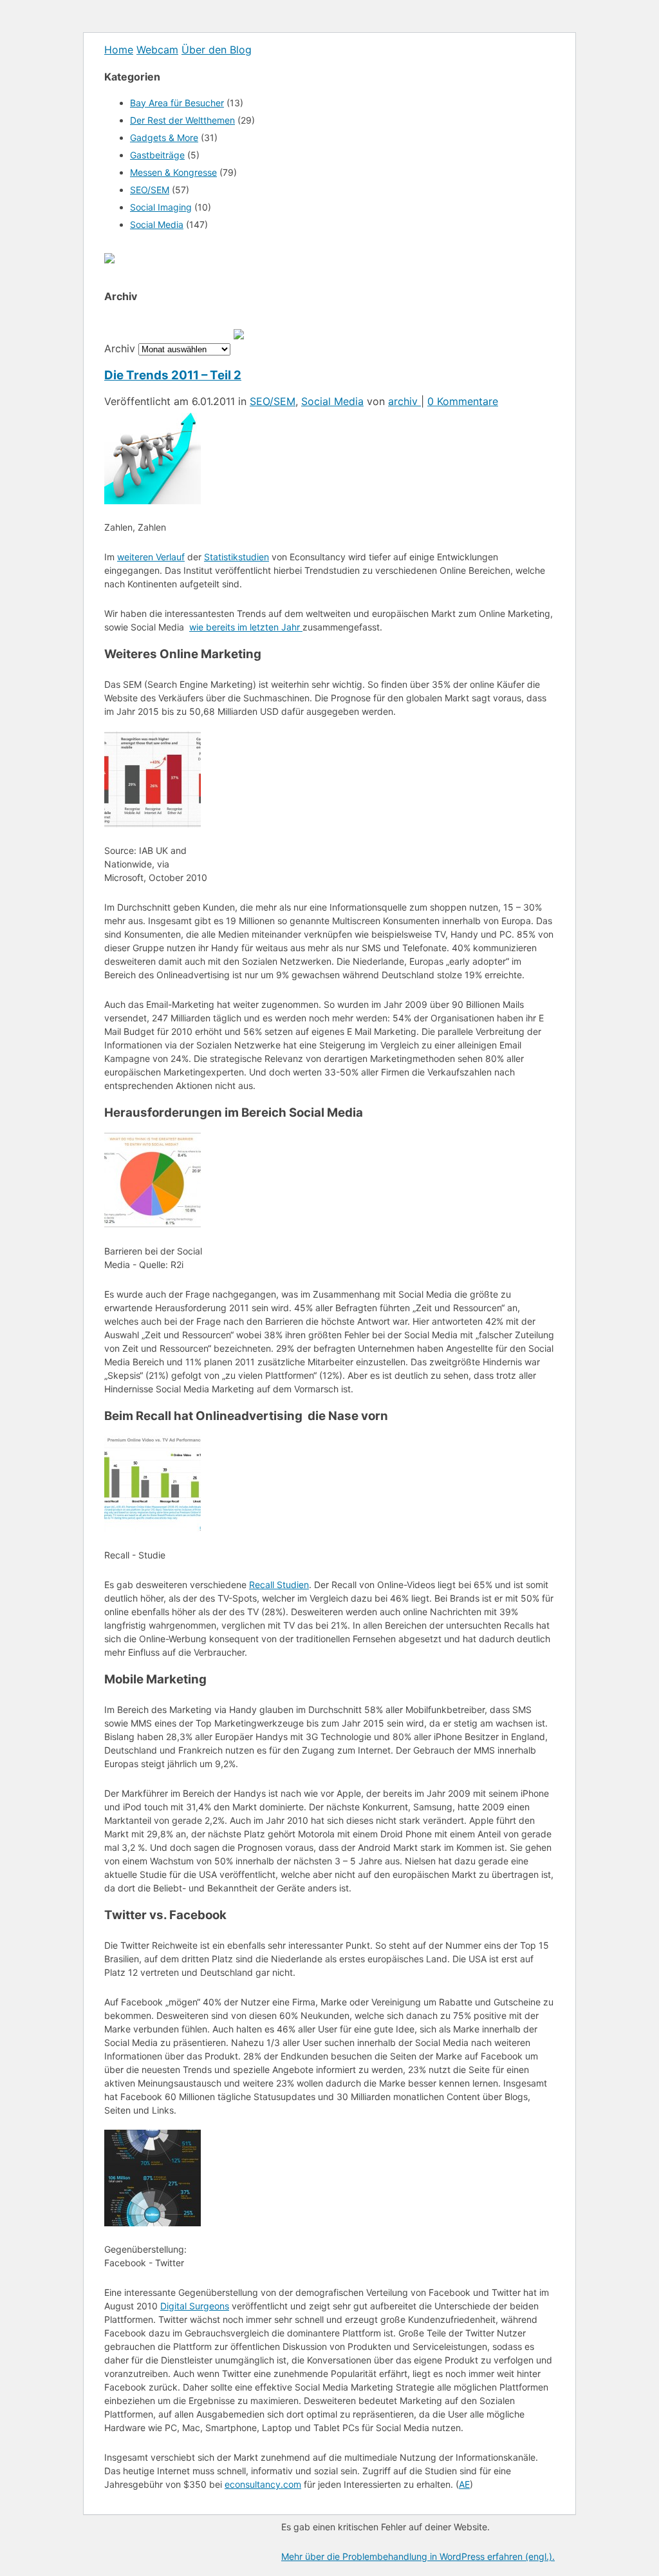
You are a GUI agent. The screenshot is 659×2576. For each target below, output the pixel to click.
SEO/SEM (150, 190)
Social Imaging (161, 207)
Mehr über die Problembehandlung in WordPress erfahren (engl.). (418, 2556)
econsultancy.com (263, 2484)
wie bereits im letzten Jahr (246, 627)
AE (464, 2484)
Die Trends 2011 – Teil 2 (173, 375)
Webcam (157, 50)
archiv (404, 401)
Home (119, 50)
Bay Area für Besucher (177, 103)
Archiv (120, 348)
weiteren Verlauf (151, 557)
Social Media (157, 224)
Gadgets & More (164, 137)
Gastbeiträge (157, 155)
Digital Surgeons (195, 2306)
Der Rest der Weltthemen (182, 120)
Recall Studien (279, 1585)
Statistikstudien (237, 557)
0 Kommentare (463, 401)
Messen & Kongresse (173, 172)
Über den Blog (217, 50)
